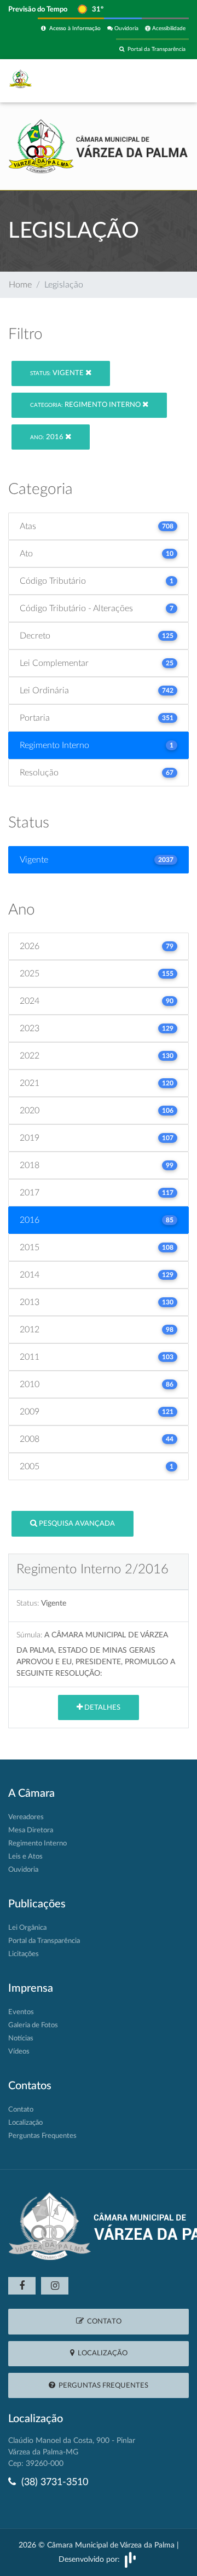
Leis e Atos (25, 1857)
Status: (28, 1603)
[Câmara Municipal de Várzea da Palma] (99, 146)
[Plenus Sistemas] (130, 2560)
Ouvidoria (126, 28)
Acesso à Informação (73, 28)
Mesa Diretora (31, 1830)
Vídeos (19, 2052)
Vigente (58, 373)
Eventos (21, 2012)
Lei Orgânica (27, 1928)
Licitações (24, 1954)
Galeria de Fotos (33, 2025)
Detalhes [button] (102, 1708)
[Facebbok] (22, 2286)
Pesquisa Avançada (76, 1524)
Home (20, 285)
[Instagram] (55, 2286)
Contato (21, 2110)
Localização (25, 2123)
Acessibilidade (168, 28)
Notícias (21, 2039)
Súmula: (29, 1635)
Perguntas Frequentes (42, 2136)
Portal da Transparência (155, 49)
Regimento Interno (86, 405)
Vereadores (26, 1817)
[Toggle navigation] (165, 81)
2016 (48, 437)
